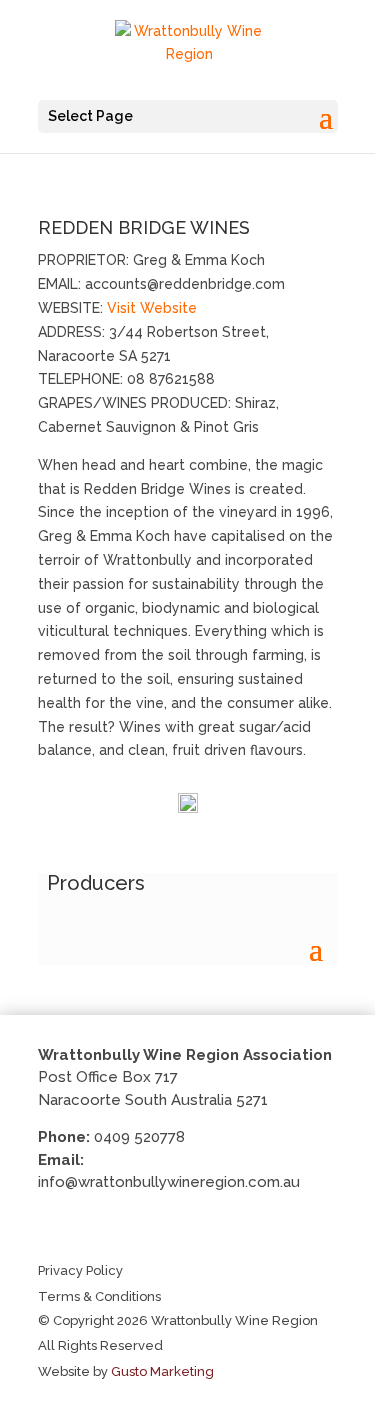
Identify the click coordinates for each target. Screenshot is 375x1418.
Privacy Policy (80, 1270)
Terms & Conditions (99, 1296)
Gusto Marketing (162, 1371)
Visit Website (152, 308)
